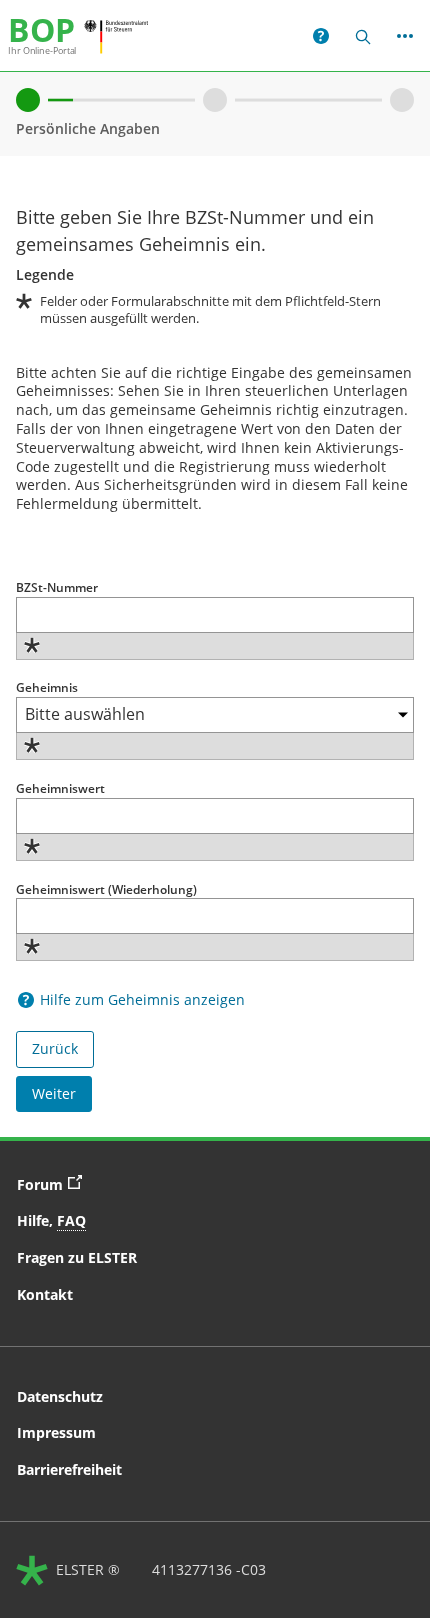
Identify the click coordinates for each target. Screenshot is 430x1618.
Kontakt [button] (45, 1294)
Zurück (55, 1048)
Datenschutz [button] (60, 1396)
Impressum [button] (56, 1432)
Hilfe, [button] (51, 1220)
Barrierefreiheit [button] (69, 1469)
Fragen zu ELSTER (77, 1257)
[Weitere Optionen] (405, 36)
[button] (321, 36)
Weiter (54, 1093)
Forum (54, 1183)
